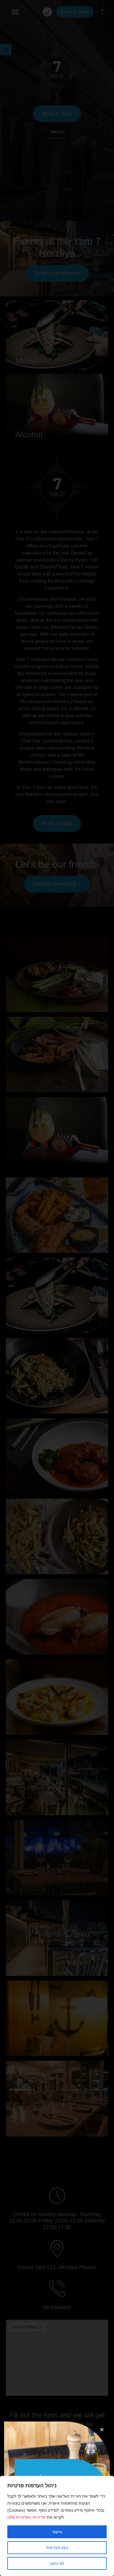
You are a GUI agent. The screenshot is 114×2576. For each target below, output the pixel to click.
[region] (57, 2526)
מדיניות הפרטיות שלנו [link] (26, 2517)
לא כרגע (57, 2563)
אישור (57, 2532)
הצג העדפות (57, 2548)
